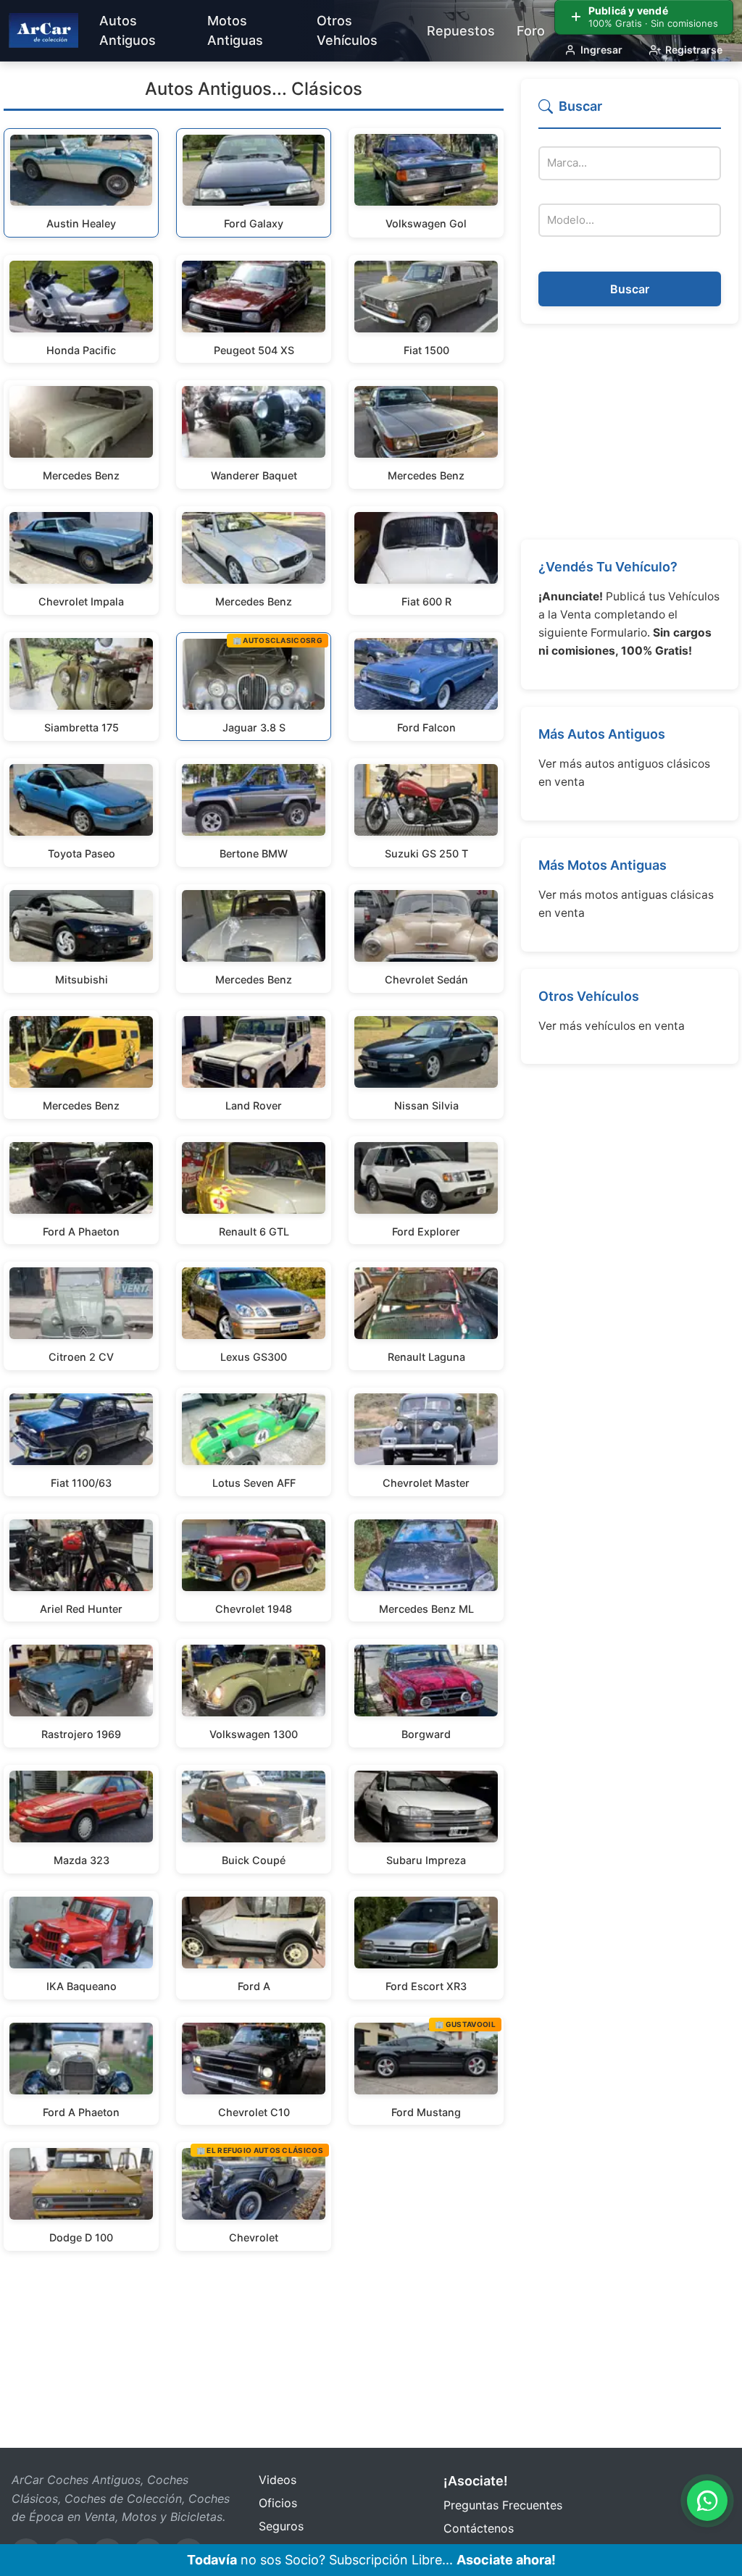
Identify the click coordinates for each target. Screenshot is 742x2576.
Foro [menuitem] (531, 31)
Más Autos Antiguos (602, 734)
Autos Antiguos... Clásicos (254, 89)
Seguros (281, 2526)
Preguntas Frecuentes (503, 2505)
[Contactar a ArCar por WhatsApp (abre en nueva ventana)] (707, 2501)
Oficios (278, 2503)
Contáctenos (479, 2528)
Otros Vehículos (589, 996)
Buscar (630, 289)
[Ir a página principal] (43, 30)
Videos (278, 2480)
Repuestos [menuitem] (461, 31)
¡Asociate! (476, 2481)
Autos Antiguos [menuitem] (128, 30)
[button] (630, 113)
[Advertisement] (630, 432)
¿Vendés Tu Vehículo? (608, 567)
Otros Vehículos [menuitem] (347, 30)
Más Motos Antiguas (603, 865)
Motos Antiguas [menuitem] (235, 30)
